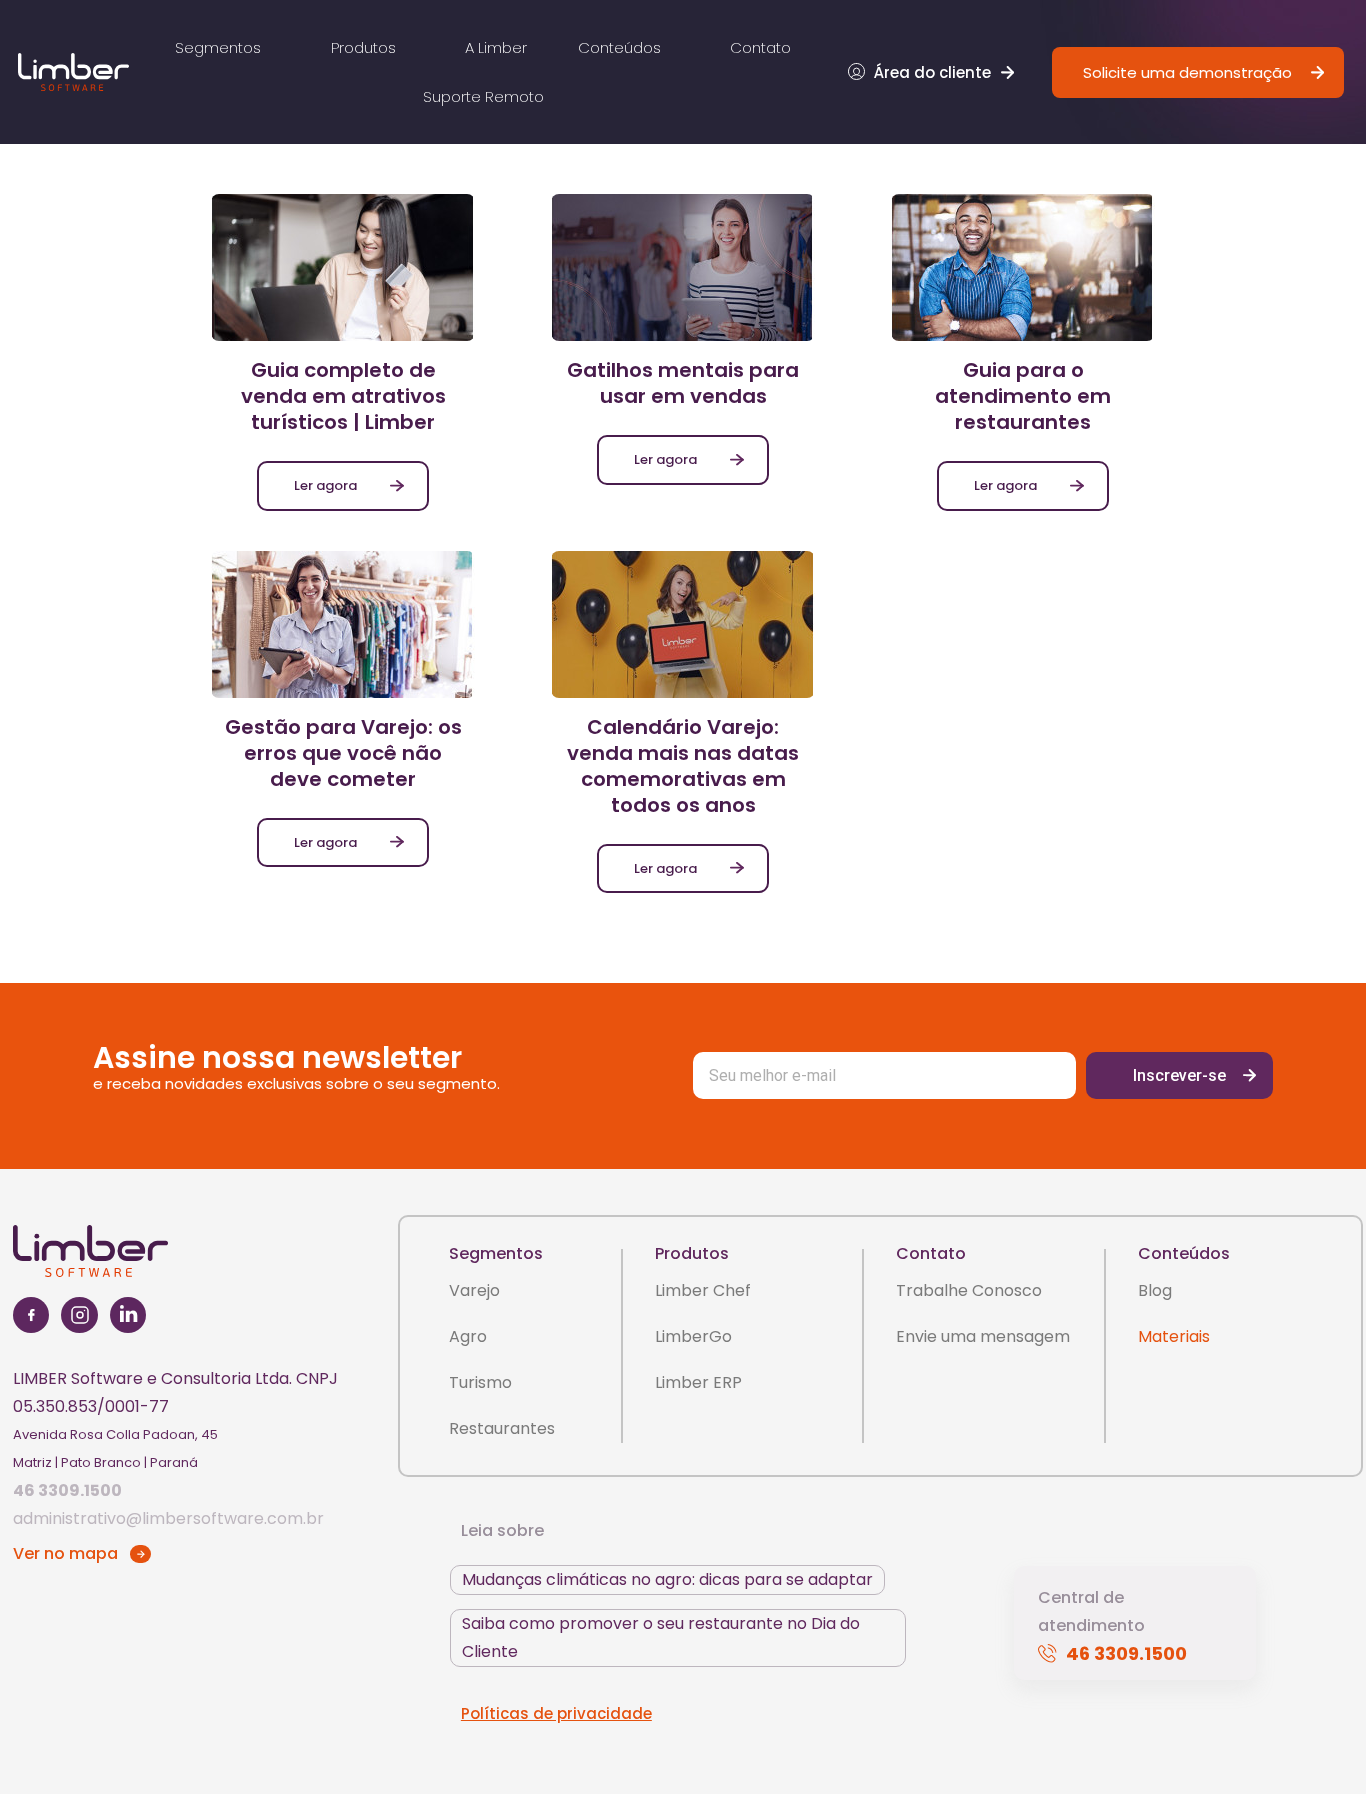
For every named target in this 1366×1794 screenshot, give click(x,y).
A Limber (496, 47)
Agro (468, 1336)
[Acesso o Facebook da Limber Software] (31, 1318)
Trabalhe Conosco (969, 1290)
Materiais (1174, 1336)
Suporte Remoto (483, 96)
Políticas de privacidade (556, 1713)
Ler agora (325, 485)
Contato (760, 47)
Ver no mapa (65, 1553)
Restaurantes (502, 1428)
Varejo (474, 1290)
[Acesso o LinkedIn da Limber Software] (128, 1318)
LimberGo (693, 1336)
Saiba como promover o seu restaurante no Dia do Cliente (661, 1637)
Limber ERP (698, 1382)
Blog (1155, 1290)
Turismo (480, 1382)
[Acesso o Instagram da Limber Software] (79, 1318)
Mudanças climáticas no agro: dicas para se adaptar (667, 1579)
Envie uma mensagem (983, 1336)
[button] (932, 72)
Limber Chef (703, 1290)
